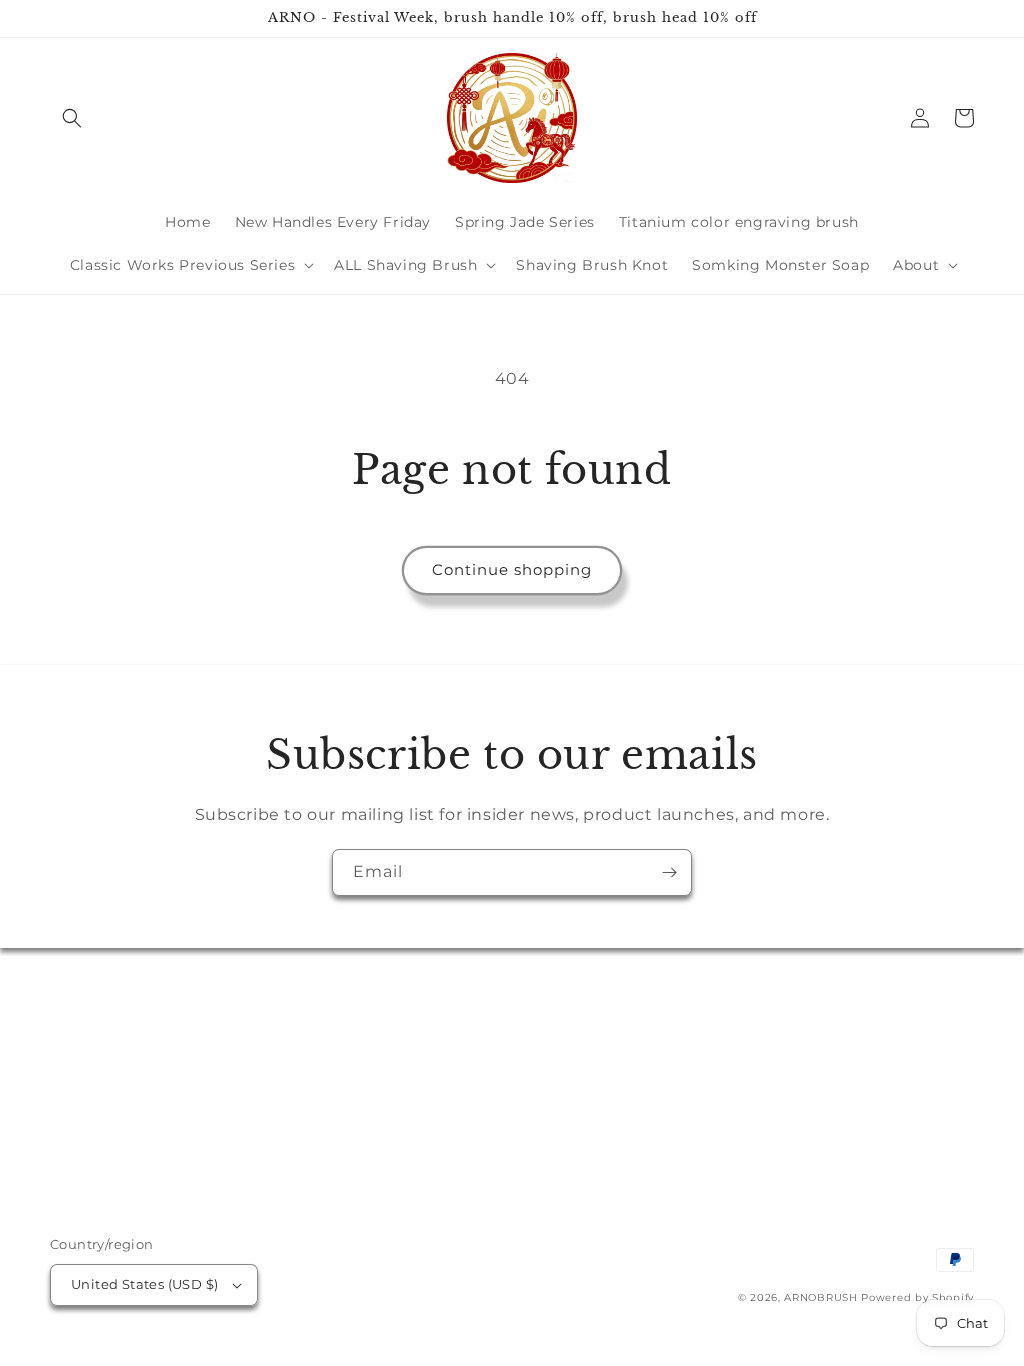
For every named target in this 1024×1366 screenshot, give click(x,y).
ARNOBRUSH (820, 1297)
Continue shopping (512, 569)
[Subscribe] (669, 872)
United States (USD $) (144, 1284)
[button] (72, 118)
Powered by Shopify (917, 1297)
